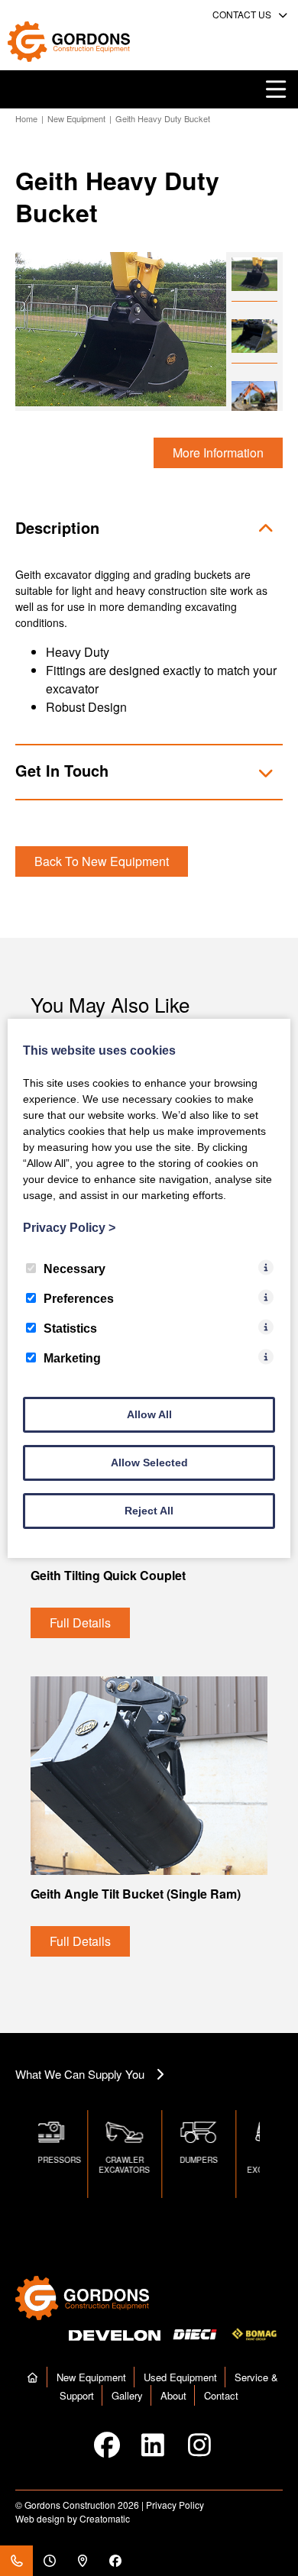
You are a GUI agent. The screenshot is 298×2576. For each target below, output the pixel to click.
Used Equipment (180, 2377)
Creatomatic (105, 2518)
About (173, 2395)
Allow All (149, 1414)
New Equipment (76, 118)
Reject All (149, 1511)
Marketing (72, 1358)
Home (26, 118)
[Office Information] (49, 2561)
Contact (221, 2395)
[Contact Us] (16, 2561)
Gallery (127, 2395)
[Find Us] (82, 2561)
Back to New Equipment (102, 861)
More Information (218, 452)
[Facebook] (115, 2561)
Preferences (79, 1299)
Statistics (70, 1328)
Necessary (74, 1269)
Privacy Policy (175, 2505)
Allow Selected (149, 1463)
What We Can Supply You (80, 2074)
